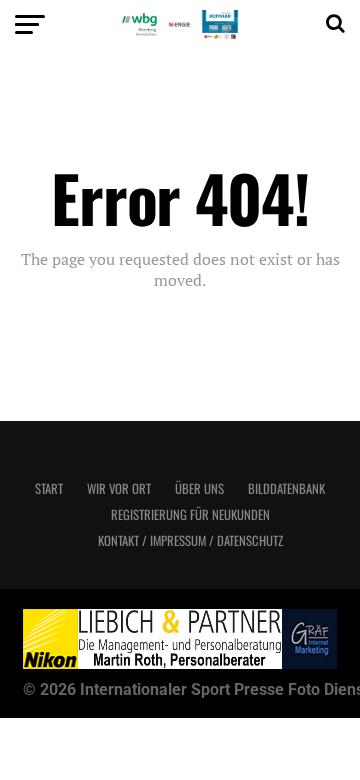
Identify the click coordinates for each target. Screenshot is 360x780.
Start (49, 488)
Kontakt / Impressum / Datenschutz (190, 540)
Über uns (199, 488)
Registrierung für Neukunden (190, 514)
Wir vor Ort (119, 488)
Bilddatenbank (286, 488)
